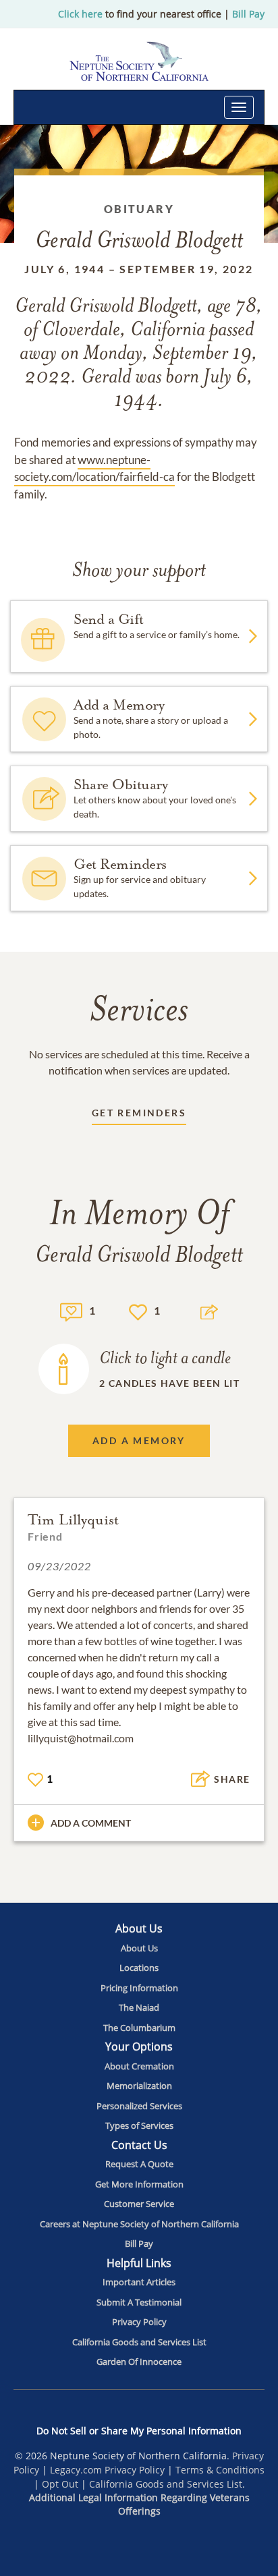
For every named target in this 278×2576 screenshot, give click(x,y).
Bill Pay (248, 14)
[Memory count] (71, 1310)
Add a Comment (91, 1823)
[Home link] (139, 61)
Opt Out (60, 2484)
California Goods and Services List (166, 2484)
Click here (80, 14)
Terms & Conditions (220, 2470)
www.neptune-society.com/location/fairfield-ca (94, 468)
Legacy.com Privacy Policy (107, 2470)
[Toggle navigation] (239, 107)
